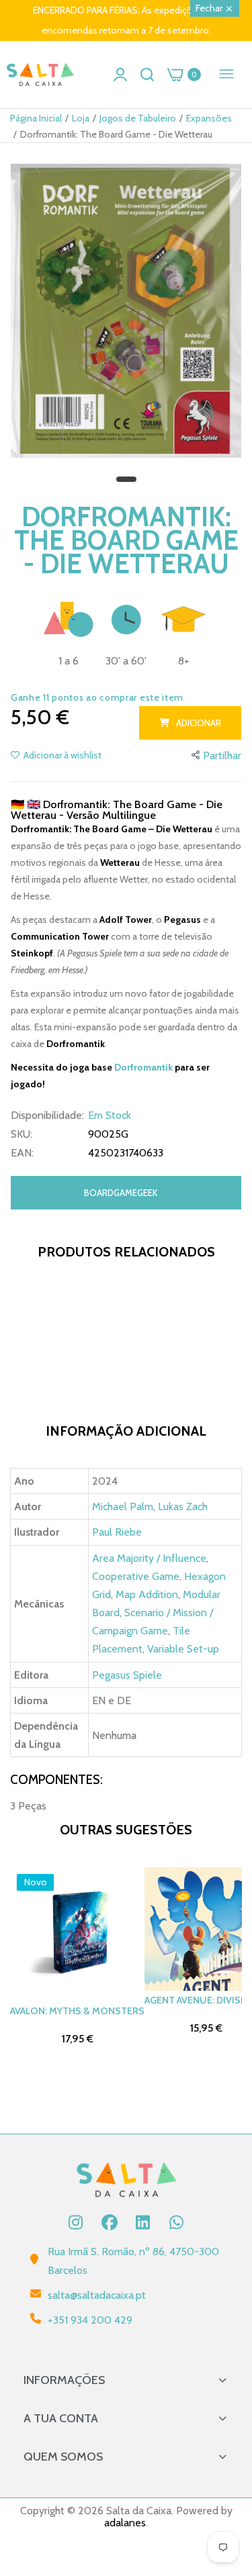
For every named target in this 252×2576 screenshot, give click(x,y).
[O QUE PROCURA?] (147, 75)
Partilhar (222, 755)
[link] (225, 2465)
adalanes (125, 2523)
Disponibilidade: (47, 1116)
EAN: (22, 1153)
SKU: (22, 1134)
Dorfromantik (144, 1067)
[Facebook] (110, 2222)
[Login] (120, 75)
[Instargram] (76, 2222)
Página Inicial (36, 118)
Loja (81, 118)
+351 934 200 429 (90, 2320)
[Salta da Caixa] (40, 75)
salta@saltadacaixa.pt (97, 2295)
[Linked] (143, 2222)
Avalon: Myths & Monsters (77, 2011)
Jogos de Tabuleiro (138, 118)
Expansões (209, 118)
